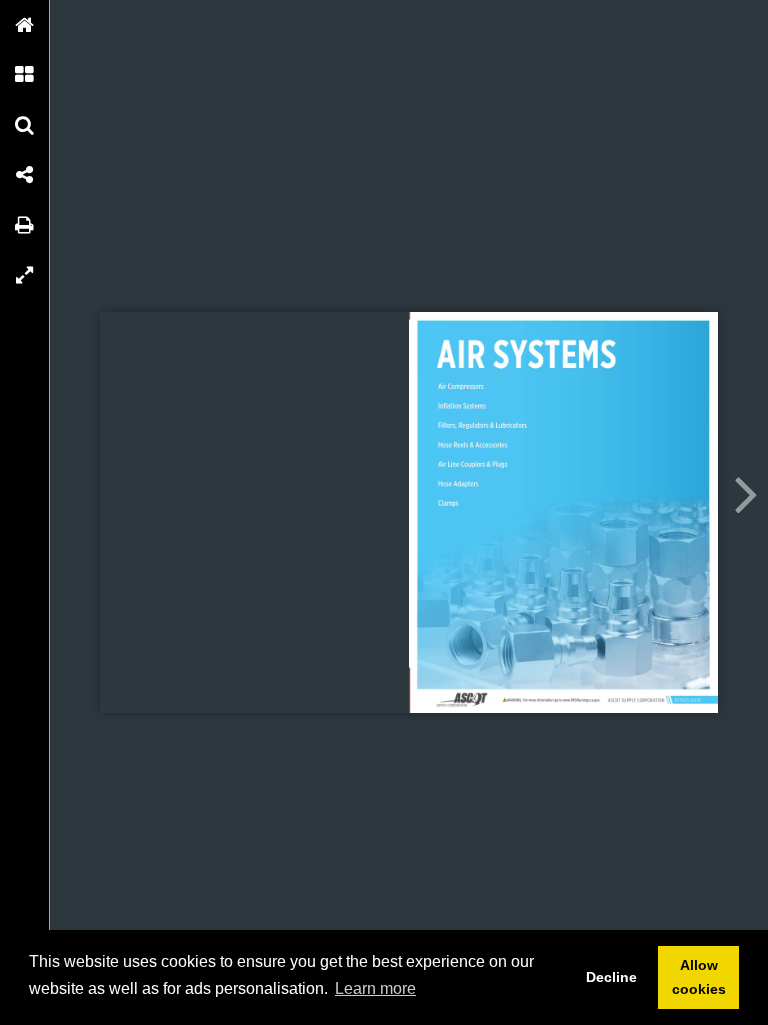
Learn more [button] (375, 988)
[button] (25, 25)
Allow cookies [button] (699, 977)
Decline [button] (611, 977)
